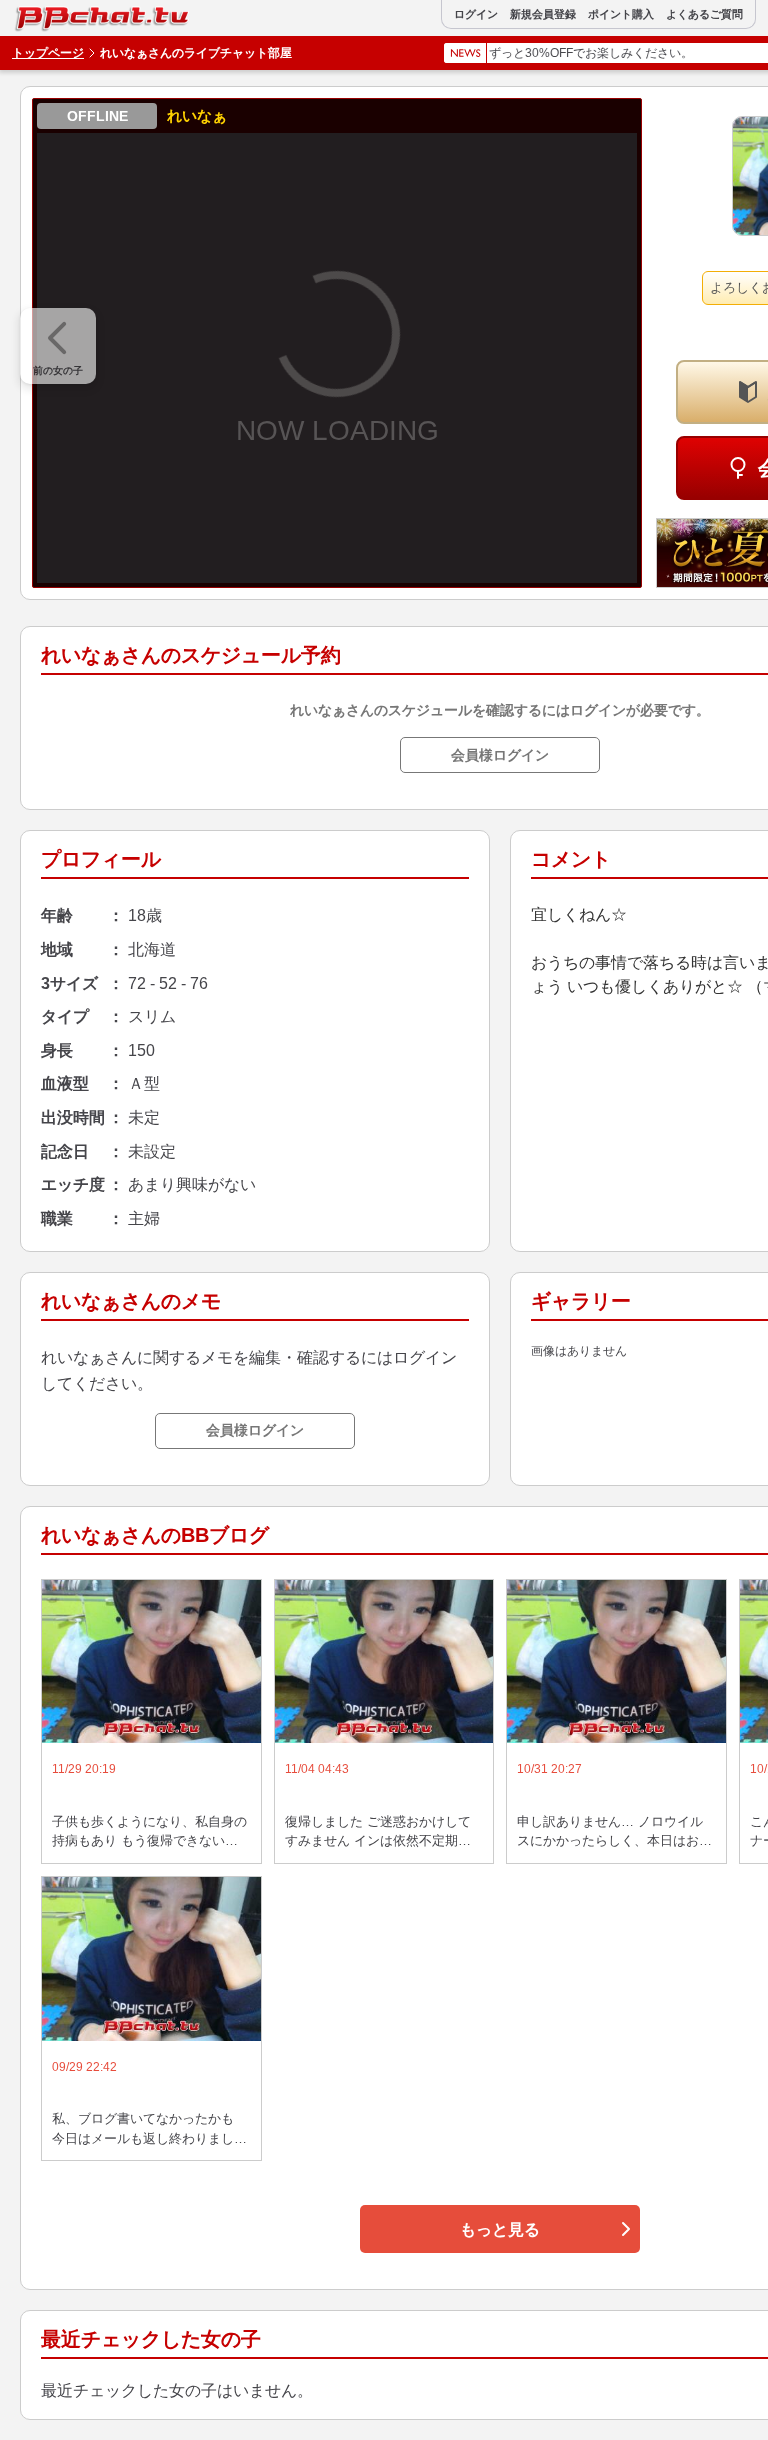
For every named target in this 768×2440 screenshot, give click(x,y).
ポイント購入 (621, 14)
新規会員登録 (543, 14)
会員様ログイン (500, 755)
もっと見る (500, 2229)
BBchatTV (59, 13)
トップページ (48, 53)
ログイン (476, 14)
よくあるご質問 (704, 14)
